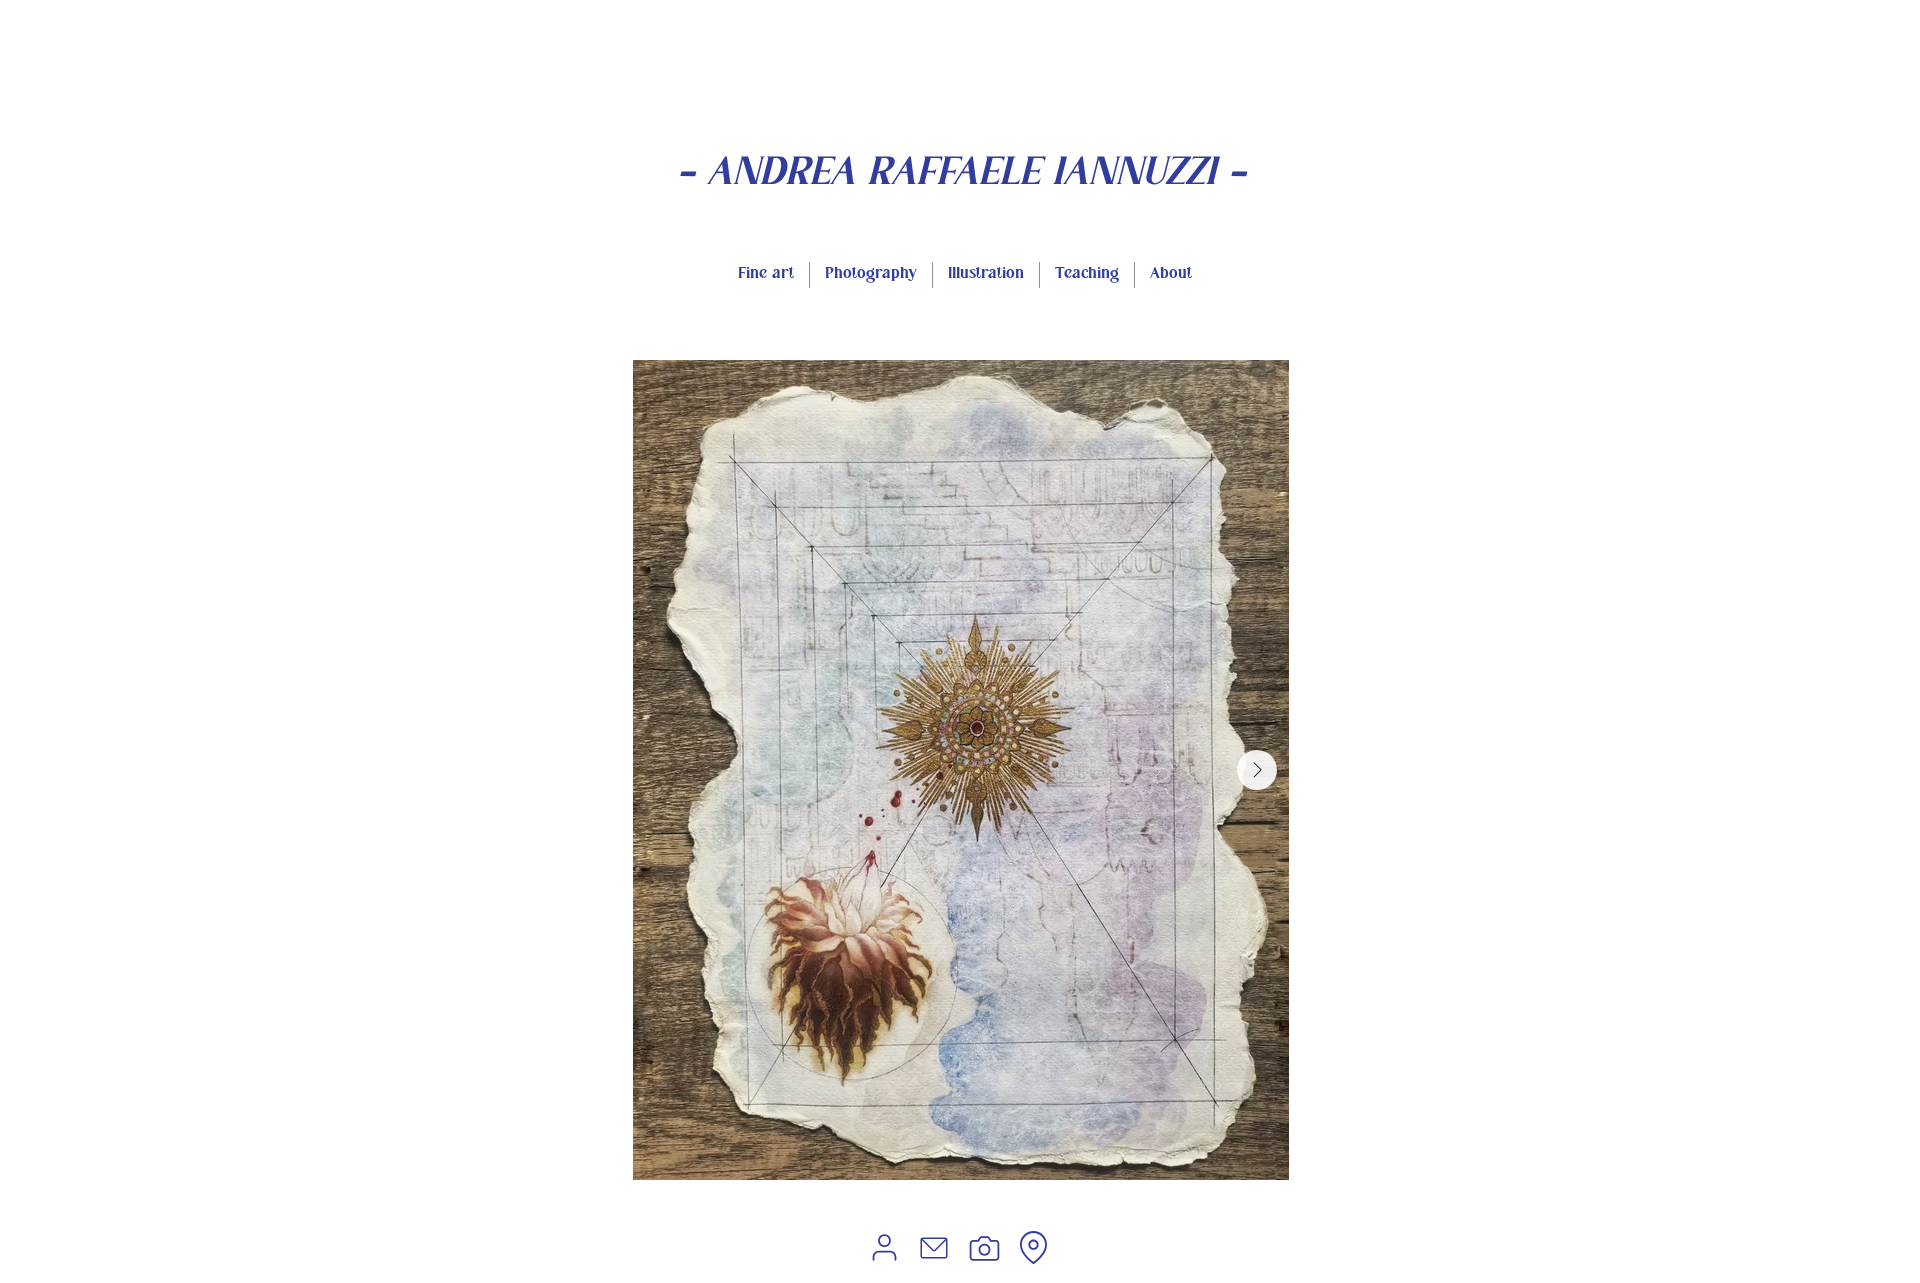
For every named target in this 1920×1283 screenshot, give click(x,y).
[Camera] (984, 1248)
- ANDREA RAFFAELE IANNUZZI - (961, 175)
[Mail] (934, 1248)
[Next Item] (1257, 770)
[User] (884, 1247)
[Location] (1033, 1247)
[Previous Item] (665, 770)
